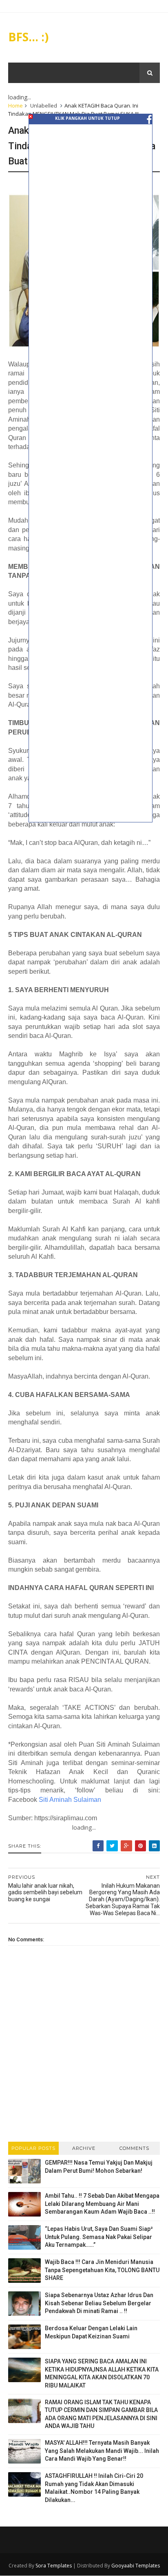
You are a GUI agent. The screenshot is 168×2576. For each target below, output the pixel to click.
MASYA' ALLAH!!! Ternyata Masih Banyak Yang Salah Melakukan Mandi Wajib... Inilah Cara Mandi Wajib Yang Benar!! (102, 2451)
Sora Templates (54, 2566)
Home (15, 106)
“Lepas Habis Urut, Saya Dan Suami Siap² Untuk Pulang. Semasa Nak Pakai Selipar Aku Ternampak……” (99, 2237)
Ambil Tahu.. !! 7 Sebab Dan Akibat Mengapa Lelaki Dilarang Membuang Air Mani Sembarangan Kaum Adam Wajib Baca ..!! (102, 2204)
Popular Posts (33, 2148)
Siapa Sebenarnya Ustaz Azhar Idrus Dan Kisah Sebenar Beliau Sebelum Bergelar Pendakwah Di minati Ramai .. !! (99, 2303)
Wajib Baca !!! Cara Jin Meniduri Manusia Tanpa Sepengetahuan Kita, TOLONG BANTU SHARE (102, 2270)
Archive (84, 2148)
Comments (134, 2148)
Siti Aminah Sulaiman (70, 1800)
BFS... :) (28, 37)
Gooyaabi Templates (136, 2566)
